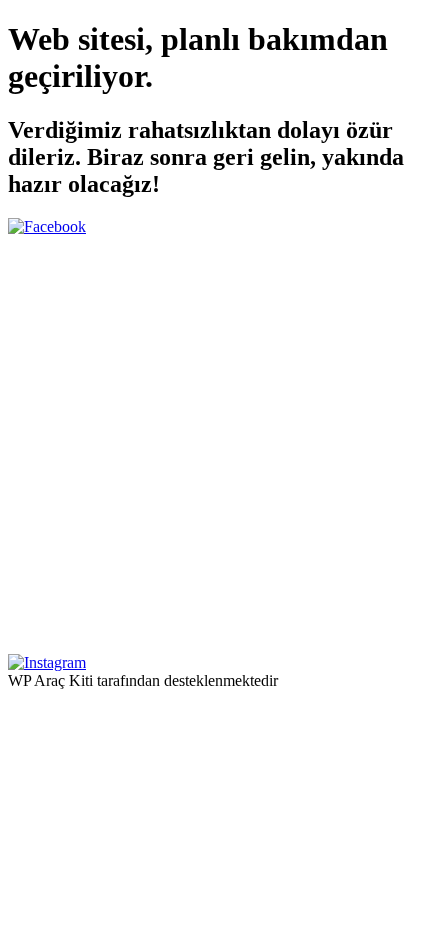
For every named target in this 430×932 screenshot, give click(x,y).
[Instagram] (47, 662)
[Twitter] (215, 644)
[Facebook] (47, 226)
